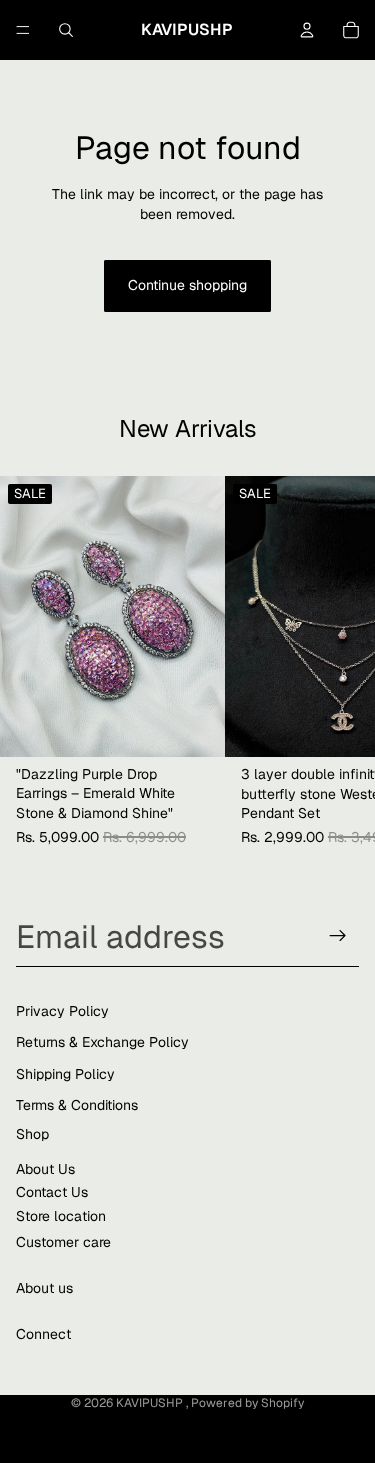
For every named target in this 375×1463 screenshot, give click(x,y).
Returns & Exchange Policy (102, 1042)
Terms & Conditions (77, 1105)
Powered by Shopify (247, 1403)
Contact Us (52, 1192)
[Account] (307, 30)
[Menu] (23, 30)
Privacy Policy (62, 1010)
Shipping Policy (65, 1073)
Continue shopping (187, 285)
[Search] (66, 30)
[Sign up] (338, 936)
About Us (45, 1168)
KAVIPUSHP (151, 1403)
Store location (61, 1215)
